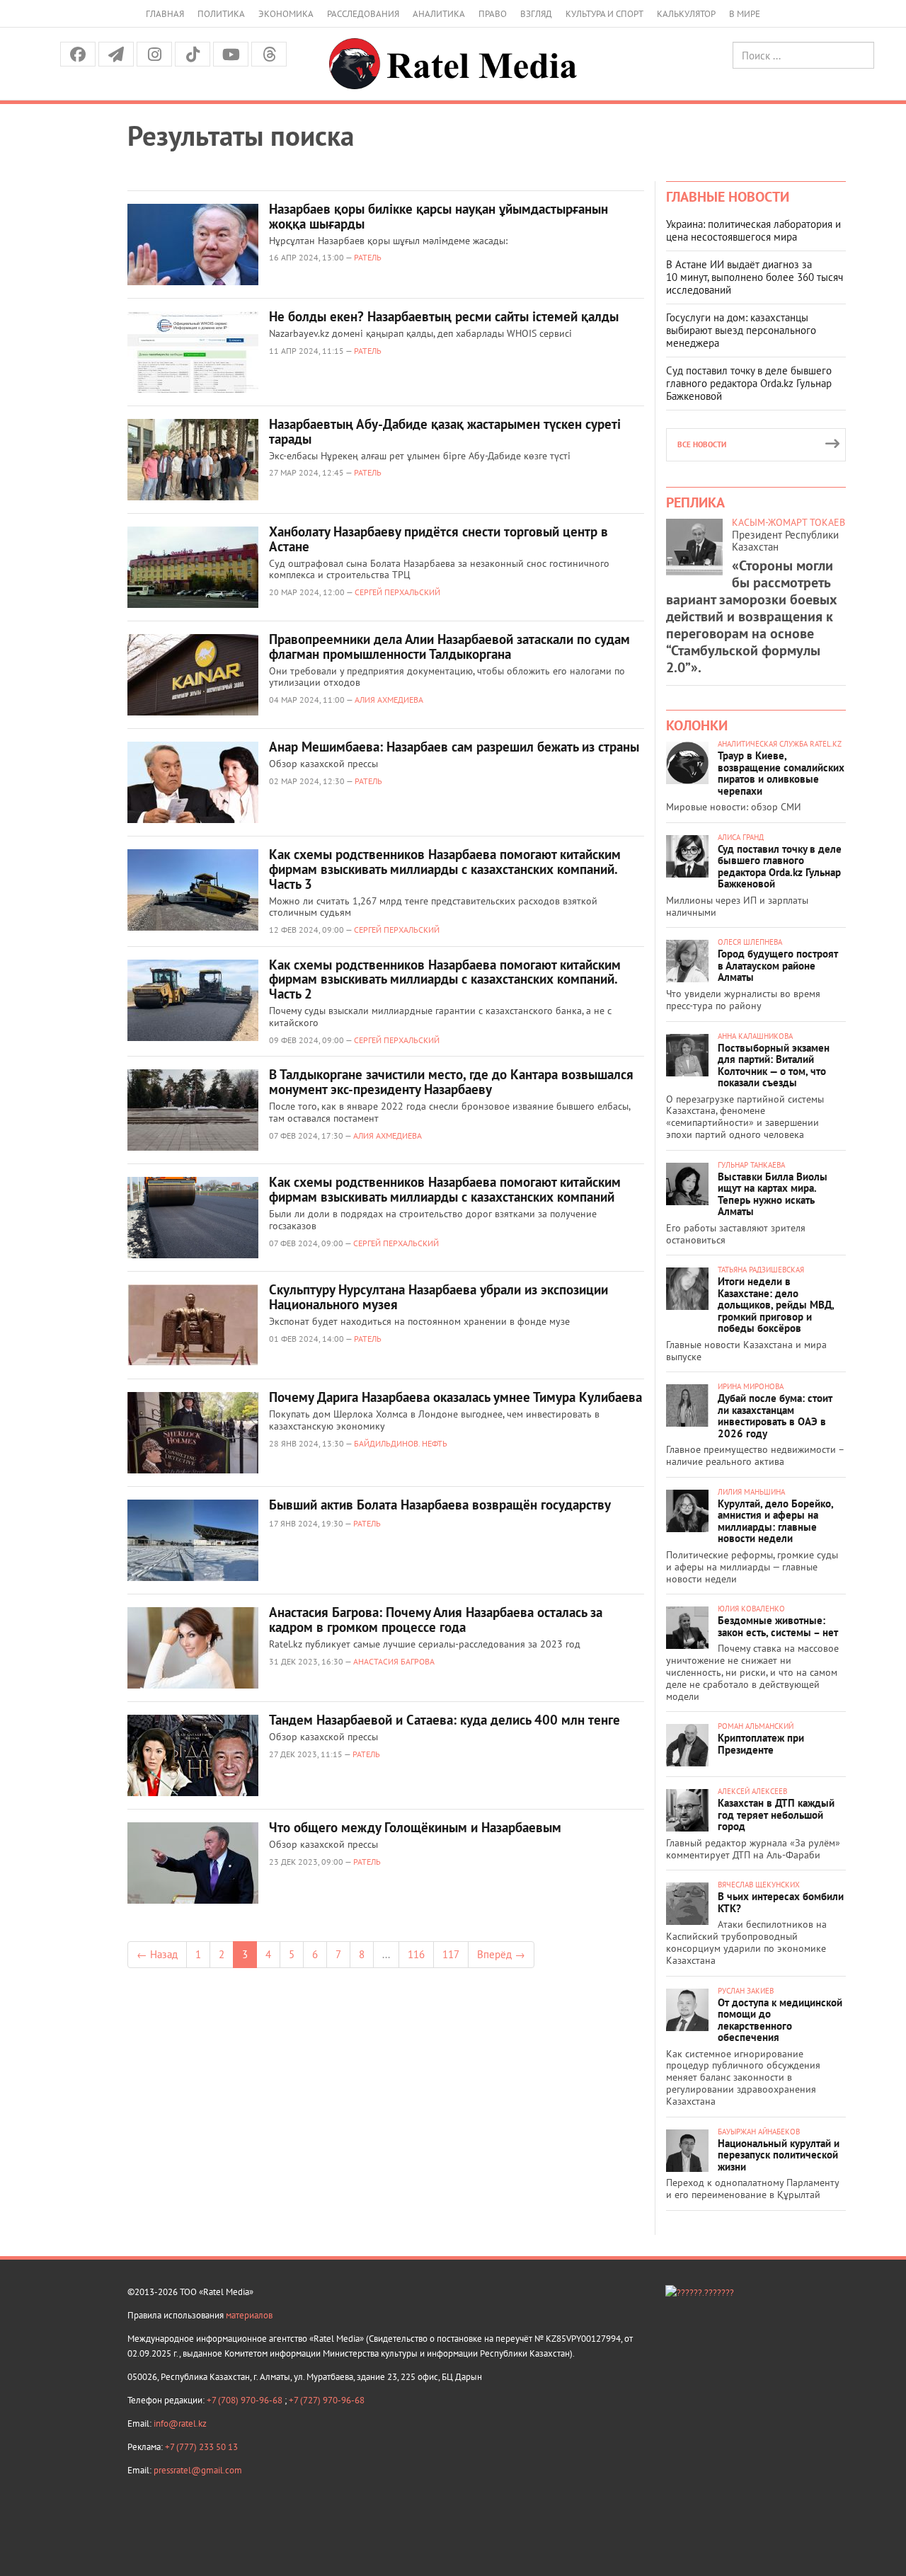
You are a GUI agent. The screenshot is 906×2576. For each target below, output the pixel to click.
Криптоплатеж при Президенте (761, 1744)
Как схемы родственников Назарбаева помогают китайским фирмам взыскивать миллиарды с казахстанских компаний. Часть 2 (445, 979)
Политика (221, 14)
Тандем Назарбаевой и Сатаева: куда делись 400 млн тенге (445, 1720)
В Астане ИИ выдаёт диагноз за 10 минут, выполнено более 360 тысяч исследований (755, 277)
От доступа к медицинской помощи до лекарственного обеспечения (780, 2020)
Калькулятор (686, 14)
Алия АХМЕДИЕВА (389, 700)
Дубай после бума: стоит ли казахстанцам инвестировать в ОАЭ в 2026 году (775, 1416)
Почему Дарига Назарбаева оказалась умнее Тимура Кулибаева (455, 1397)
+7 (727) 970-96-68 (327, 2400)
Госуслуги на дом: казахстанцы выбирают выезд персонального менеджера (741, 330)
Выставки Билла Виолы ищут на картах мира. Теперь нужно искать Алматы (773, 1194)
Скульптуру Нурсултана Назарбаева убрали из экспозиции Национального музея (438, 1297)
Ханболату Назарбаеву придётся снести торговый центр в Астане (438, 539)
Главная (165, 14)
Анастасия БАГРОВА (394, 1661)
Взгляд (536, 14)
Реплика (695, 502)
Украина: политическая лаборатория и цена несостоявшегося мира (753, 230)
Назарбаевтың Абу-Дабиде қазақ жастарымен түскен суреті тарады (445, 431)
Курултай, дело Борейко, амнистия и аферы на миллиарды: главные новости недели (775, 1521)
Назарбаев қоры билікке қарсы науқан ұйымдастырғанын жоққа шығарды (438, 216)
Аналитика (439, 14)
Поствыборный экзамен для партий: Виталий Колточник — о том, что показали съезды (774, 1065)
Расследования (363, 14)
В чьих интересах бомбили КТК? (781, 1902)
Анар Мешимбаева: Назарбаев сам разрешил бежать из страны (454, 747)
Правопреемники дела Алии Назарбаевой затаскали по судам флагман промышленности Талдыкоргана (449, 646)
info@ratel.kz (180, 2423)
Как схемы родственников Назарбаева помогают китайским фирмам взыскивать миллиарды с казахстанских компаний (445, 1189)
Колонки (697, 725)
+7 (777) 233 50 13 (201, 2447)
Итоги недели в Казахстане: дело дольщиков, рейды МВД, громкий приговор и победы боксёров (776, 1305)
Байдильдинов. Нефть (401, 1443)
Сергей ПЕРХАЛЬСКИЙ (397, 592)
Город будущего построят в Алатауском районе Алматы (778, 965)
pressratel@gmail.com (198, 2470)
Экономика (286, 14)
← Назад (157, 1954)
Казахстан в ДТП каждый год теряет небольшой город (776, 1815)
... (386, 1954)
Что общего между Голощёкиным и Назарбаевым (415, 1827)
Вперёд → (501, 1954)
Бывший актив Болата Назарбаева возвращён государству (440, 1505)
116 (416, 1954)
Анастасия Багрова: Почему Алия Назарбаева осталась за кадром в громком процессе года (436, 1620)
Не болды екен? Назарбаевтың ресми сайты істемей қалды (444, 316)
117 (451, 1954)
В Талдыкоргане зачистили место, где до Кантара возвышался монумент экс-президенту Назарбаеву (451, 1082)
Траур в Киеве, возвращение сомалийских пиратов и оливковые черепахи (781, 773)
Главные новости (728, 197)
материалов (249, 2315)
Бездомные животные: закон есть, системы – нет (778, 1626)
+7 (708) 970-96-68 (246, 2400)
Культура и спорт (604, 14)
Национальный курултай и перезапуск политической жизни (779, 2155)
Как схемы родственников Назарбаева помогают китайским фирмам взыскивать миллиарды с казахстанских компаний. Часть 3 (445, 869)
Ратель (368, 257)
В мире (745, 14)
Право (493, 14)
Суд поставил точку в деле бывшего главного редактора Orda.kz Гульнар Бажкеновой (749, 383)
